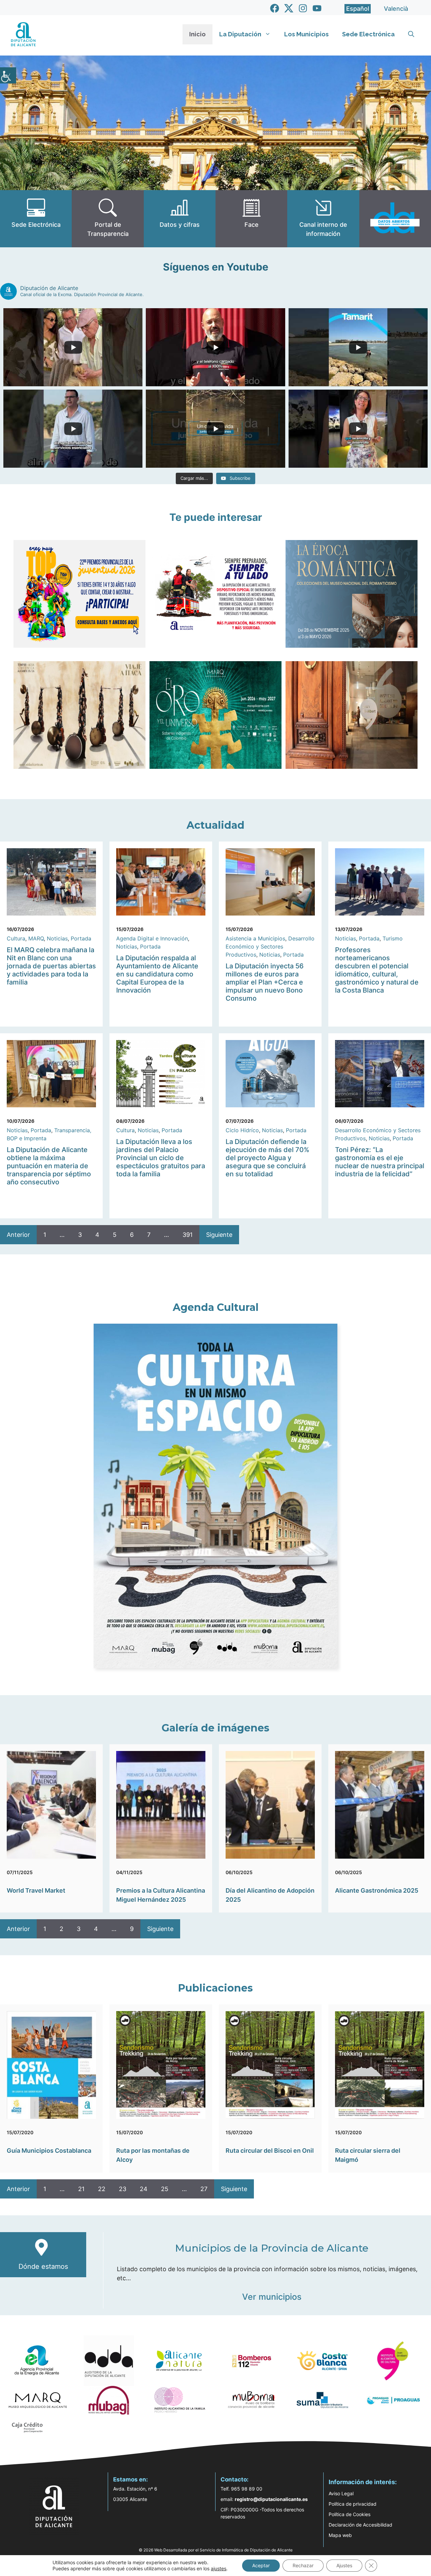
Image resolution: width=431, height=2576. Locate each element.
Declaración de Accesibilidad (360, 2525)
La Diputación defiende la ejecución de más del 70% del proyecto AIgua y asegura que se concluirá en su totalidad (268, 1158)
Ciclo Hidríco (242, 1130)
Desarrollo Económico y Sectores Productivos (270, 946)
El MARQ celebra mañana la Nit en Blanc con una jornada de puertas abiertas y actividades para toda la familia (51, 966)
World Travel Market (36, 1890)
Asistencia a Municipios (255, 938)
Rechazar (303, 2565)
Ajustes (344, 2565)
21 (81, 2189)
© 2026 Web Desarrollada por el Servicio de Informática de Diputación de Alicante (216, 2550)
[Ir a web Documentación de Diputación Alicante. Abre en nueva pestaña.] (180, 219)
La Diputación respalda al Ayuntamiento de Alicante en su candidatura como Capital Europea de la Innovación (157, 974)
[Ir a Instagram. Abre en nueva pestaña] (303, 8)
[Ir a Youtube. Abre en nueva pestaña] (317, 8)
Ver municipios (272, 2297)
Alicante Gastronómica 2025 (377, 1890)
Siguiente (219, 1235)
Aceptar (261, 2565)
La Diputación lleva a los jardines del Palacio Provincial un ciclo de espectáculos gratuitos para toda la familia (161, 1158)
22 (102, 2189)
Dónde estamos (43, 2266)
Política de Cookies (350, 2514)
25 (165, 2189)
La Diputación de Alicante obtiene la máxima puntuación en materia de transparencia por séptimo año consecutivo (49, 1166)
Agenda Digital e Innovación (152, 938)
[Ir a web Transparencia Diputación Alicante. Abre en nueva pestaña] (108, 219)
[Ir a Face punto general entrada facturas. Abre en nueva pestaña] (251, 219)
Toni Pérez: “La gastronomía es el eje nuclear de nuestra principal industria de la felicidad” (380, 1162)
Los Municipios (306, 34)
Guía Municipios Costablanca (49, 2151)
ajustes (219, 2568)
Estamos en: (130, 2479)
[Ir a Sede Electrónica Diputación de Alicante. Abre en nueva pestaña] (36, 219)
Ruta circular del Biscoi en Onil (270, 2151)
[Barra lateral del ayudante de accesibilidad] (8, 75)
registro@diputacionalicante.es (271, 2499)
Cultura (16, 938)
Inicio (197, 34)
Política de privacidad (353, 2504)
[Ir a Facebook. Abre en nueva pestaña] (275, 8)
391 (188, 1235)
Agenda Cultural (216, 1307)
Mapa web (340, 2535)
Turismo (393, 938)
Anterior (18, 1235)
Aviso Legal (341, 2493)
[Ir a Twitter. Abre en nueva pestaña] (289, 8)
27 (204, 2189)
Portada (81, 938)
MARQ (36, 938)
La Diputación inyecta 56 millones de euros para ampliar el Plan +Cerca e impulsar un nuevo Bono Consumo (265, 982)
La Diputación (240, 34)
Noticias (57, 938)
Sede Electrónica (368, 34)
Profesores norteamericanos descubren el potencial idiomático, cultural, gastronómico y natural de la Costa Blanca (377, 970)
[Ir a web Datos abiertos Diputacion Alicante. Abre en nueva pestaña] (395, 219)
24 (144, 2189)
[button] (411, 34)
